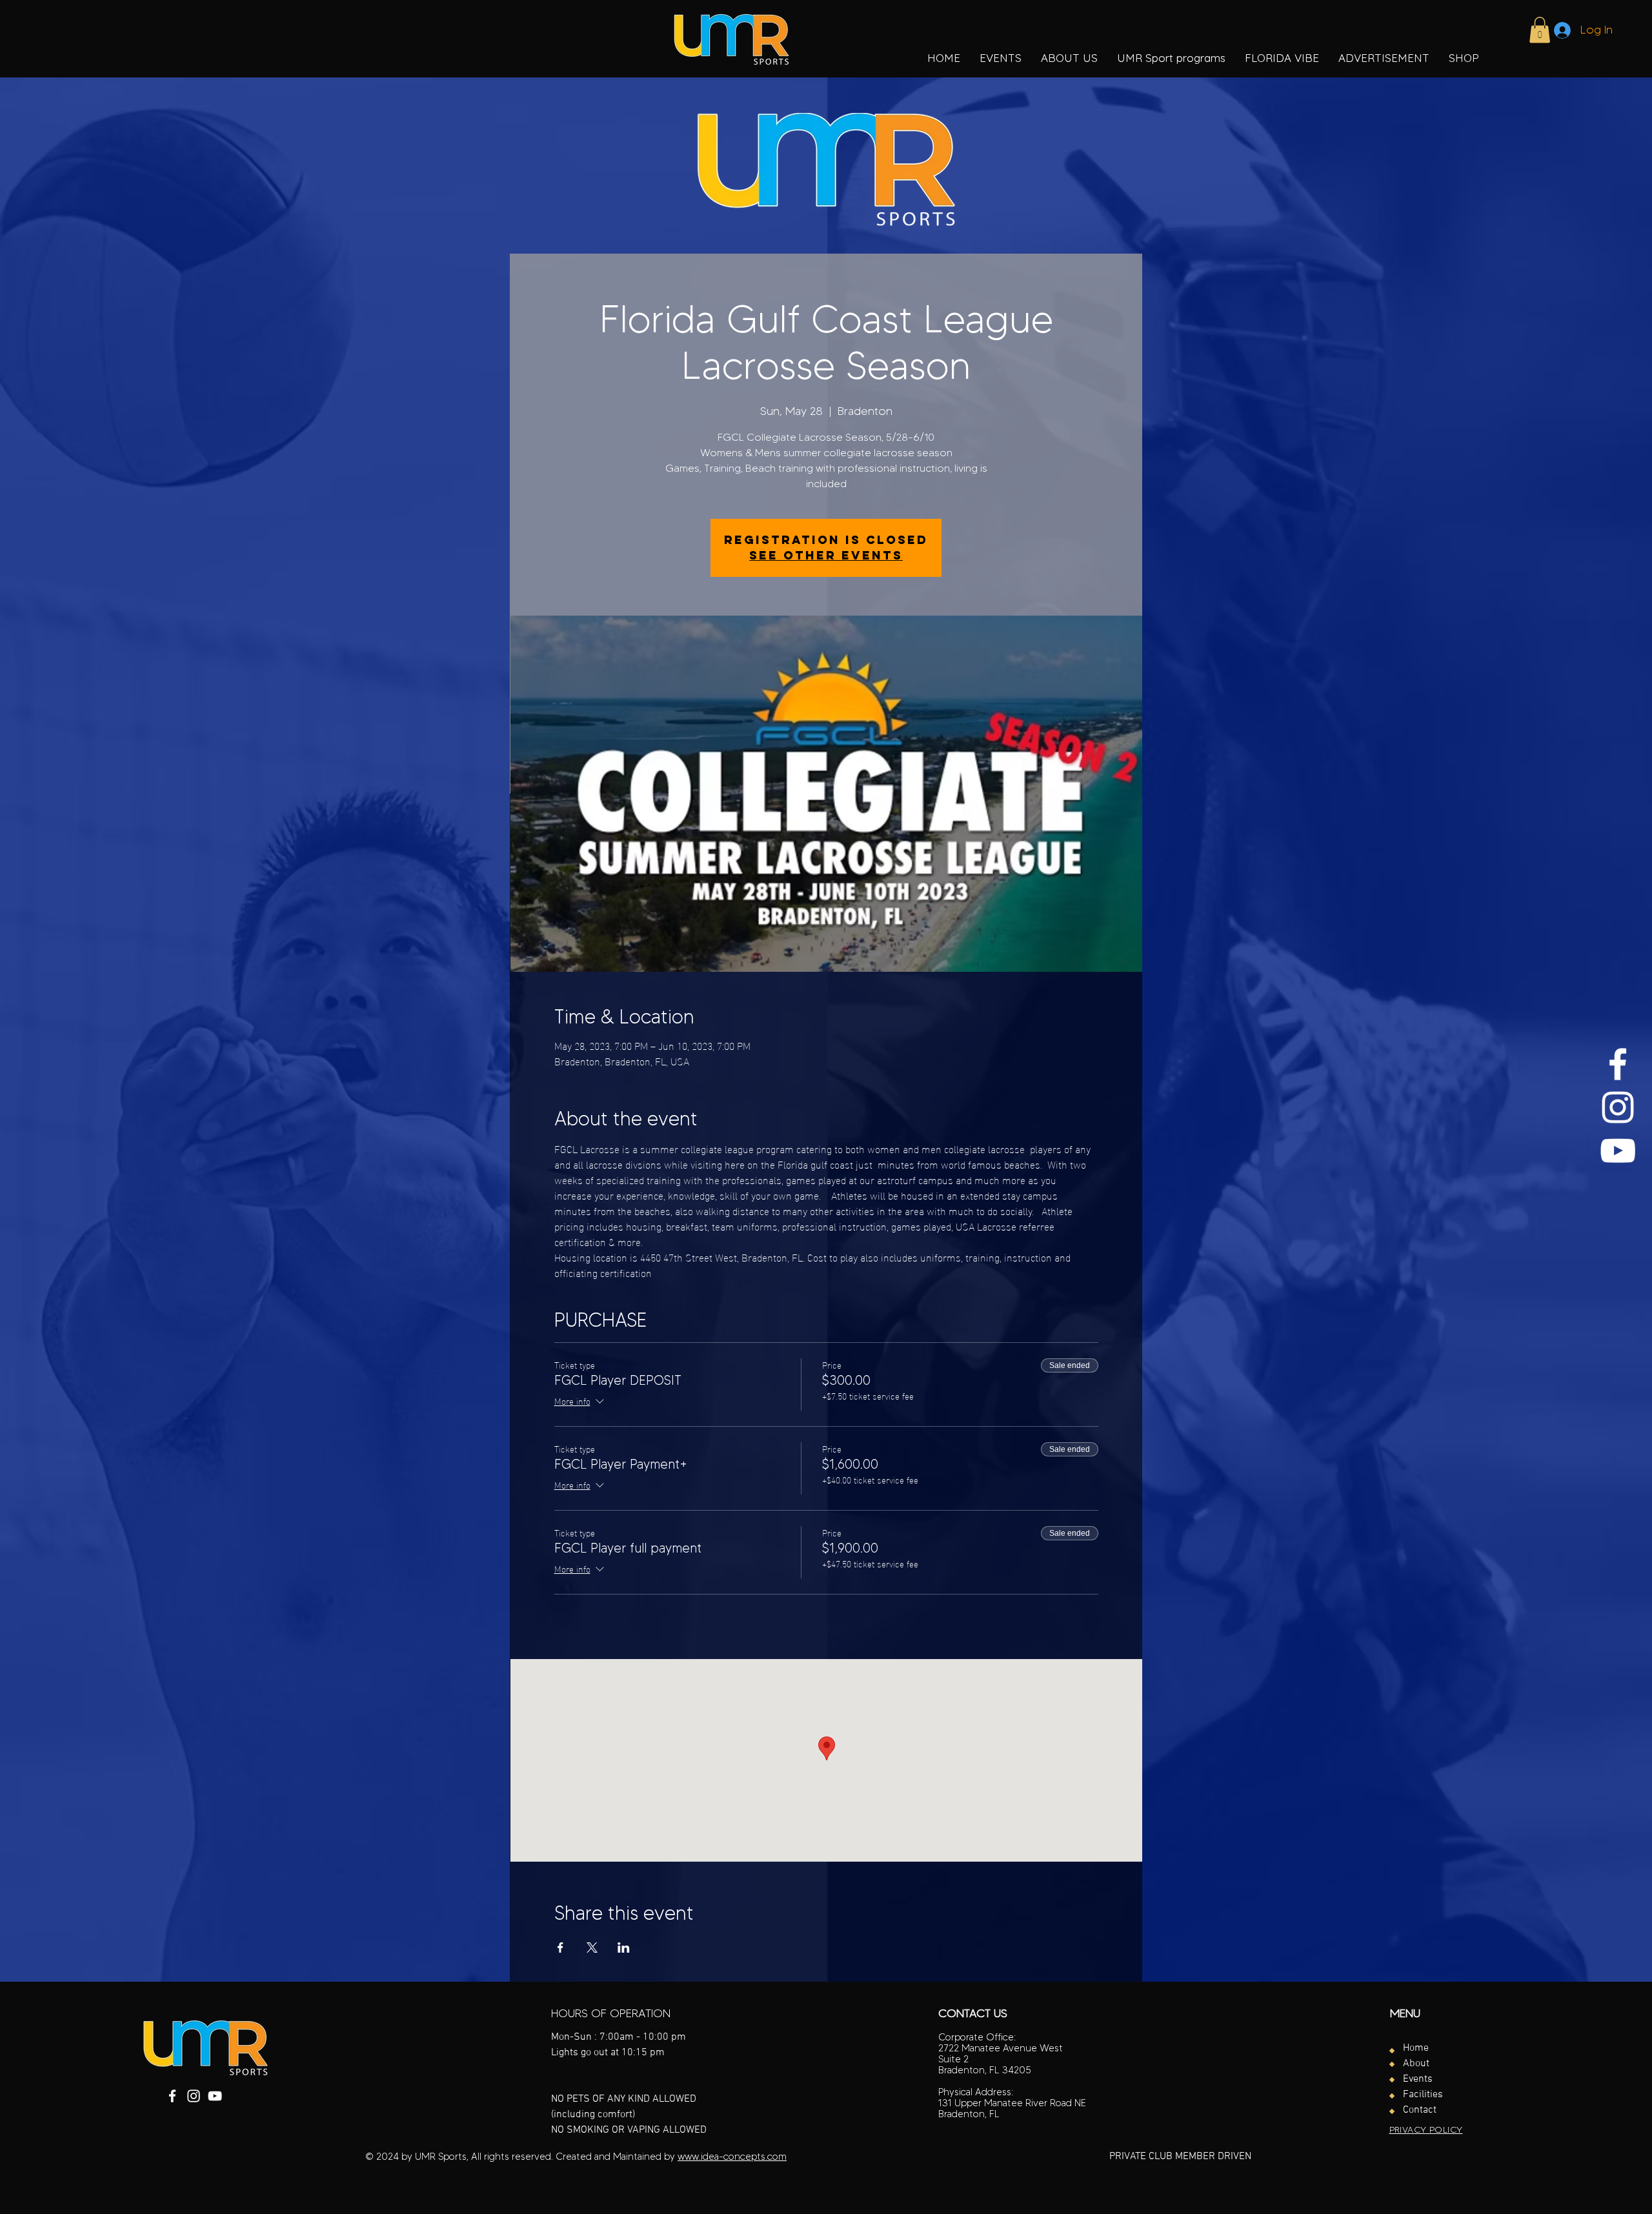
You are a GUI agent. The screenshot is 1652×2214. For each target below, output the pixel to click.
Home (1416, 2048)
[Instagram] (1618, 1107)
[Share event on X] (592, 1947)
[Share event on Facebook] (560, 1947)
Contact (1420, 2110)
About (1416, 2064)
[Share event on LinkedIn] (624, 1947)
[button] (1171, 58)
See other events (826, 555)
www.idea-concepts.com (732, 2157)
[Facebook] (1618, 1064)
